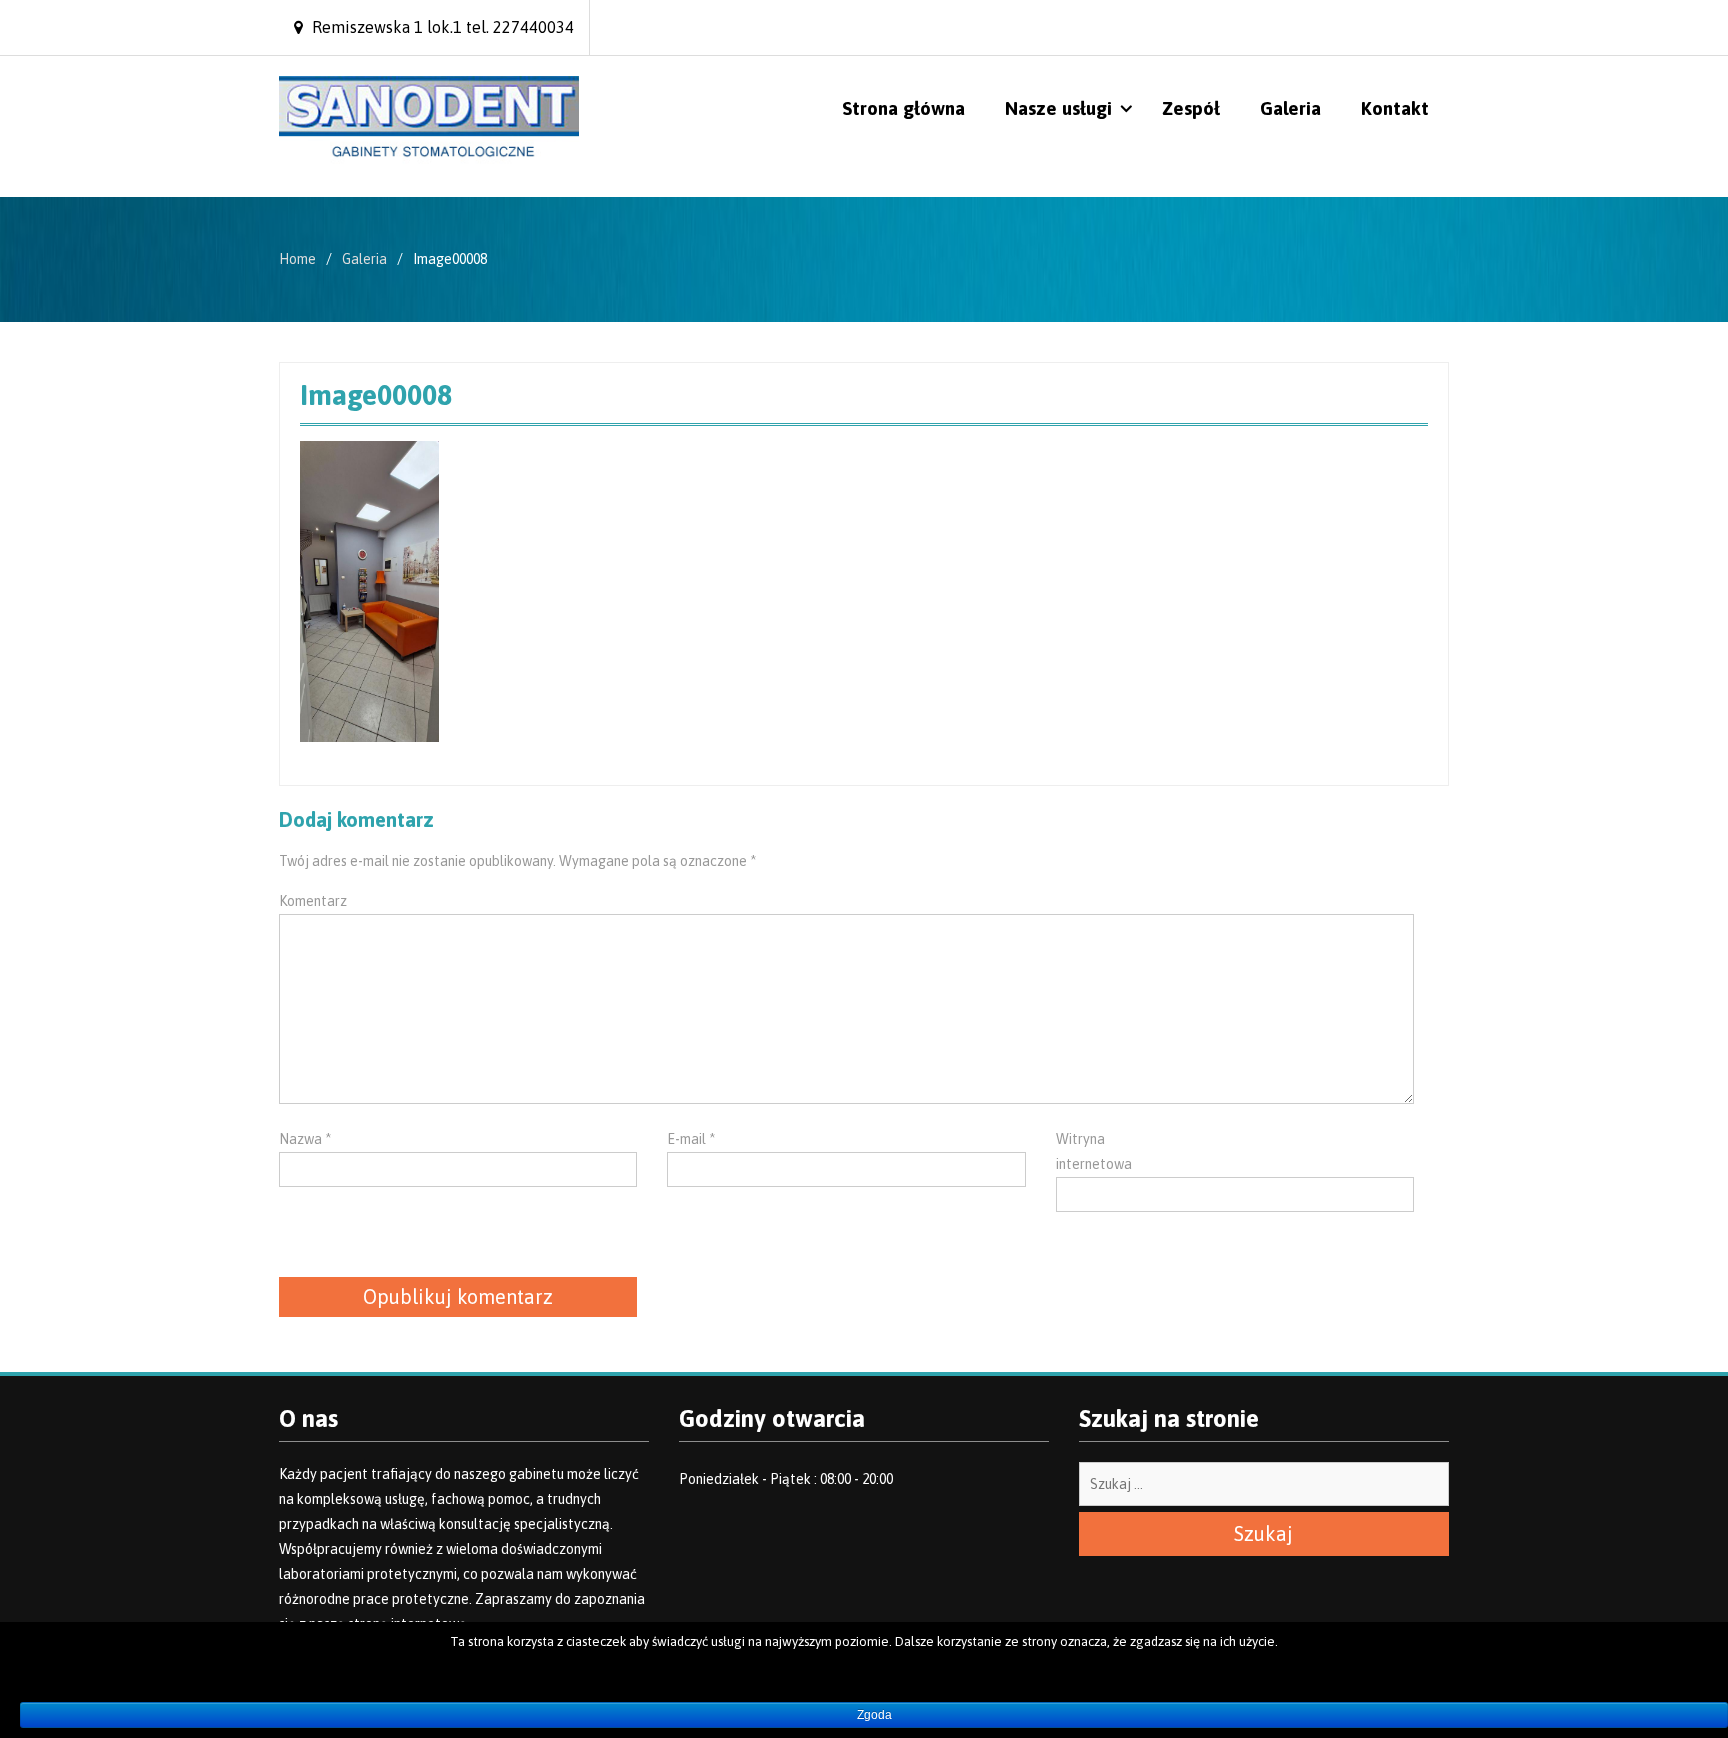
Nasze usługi (1058, 108)
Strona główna (903, 108)
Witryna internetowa (1094, 1151)
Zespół (1191, 108)
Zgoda (874, 1715)
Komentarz (313, 901)
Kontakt (1395, 108)
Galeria (1290, 108)
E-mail (691, 1139)
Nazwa (305, 1139)
